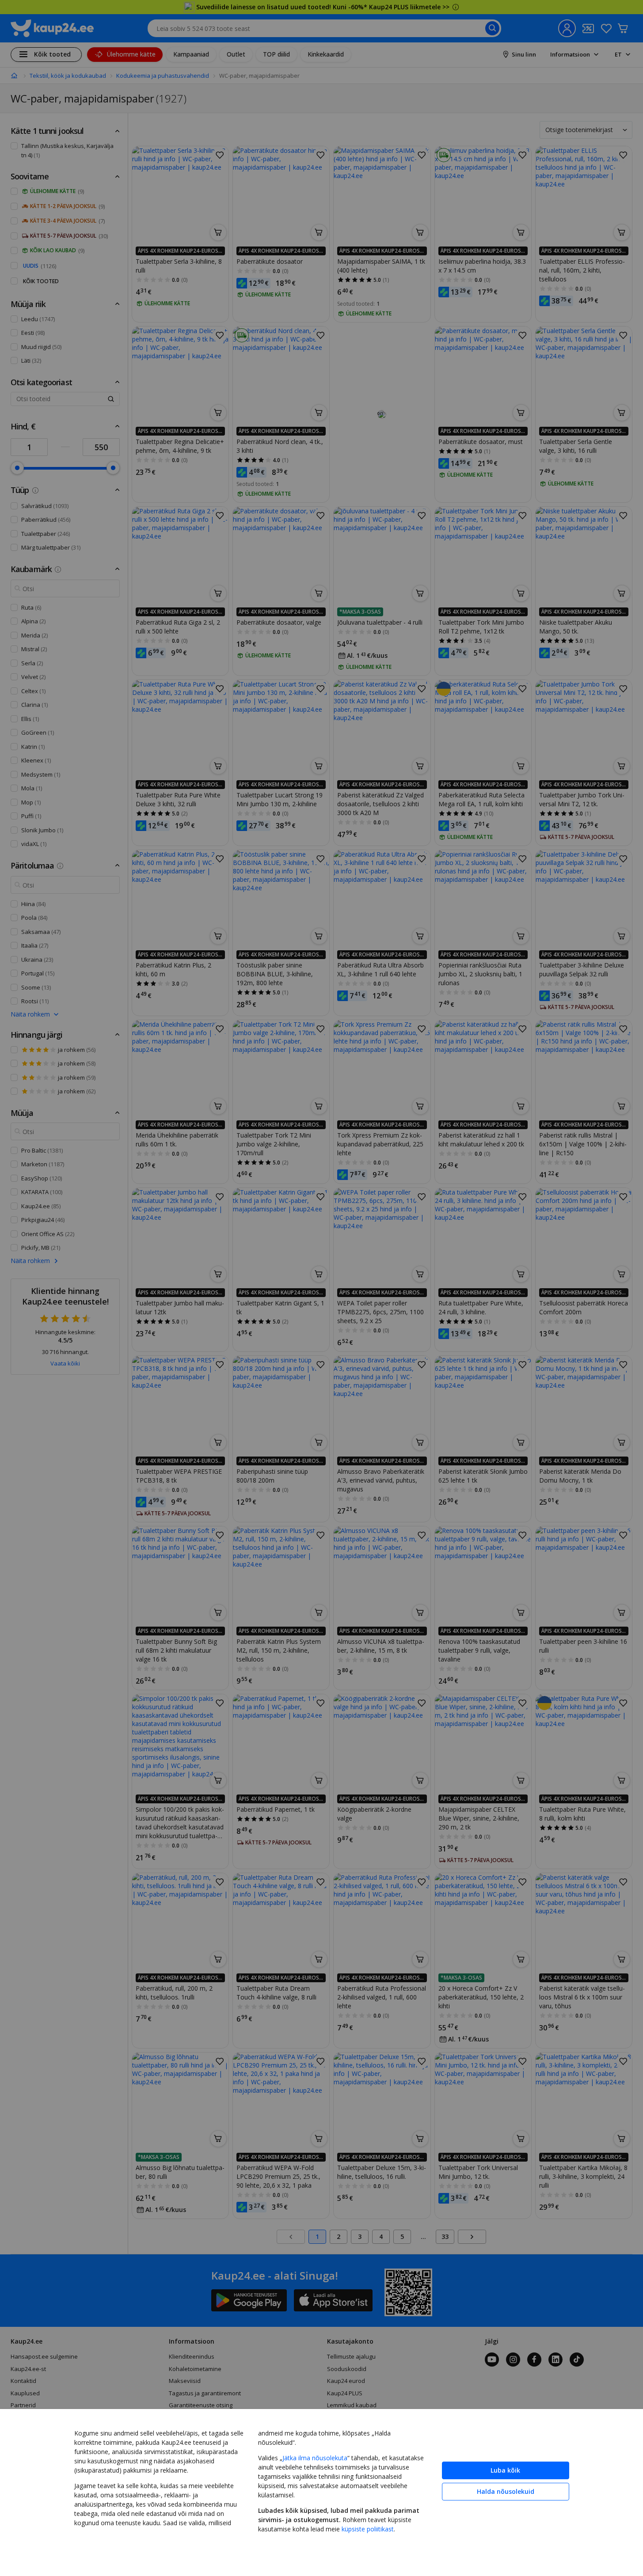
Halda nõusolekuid (506, 2491)
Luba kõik (505, 2470)
